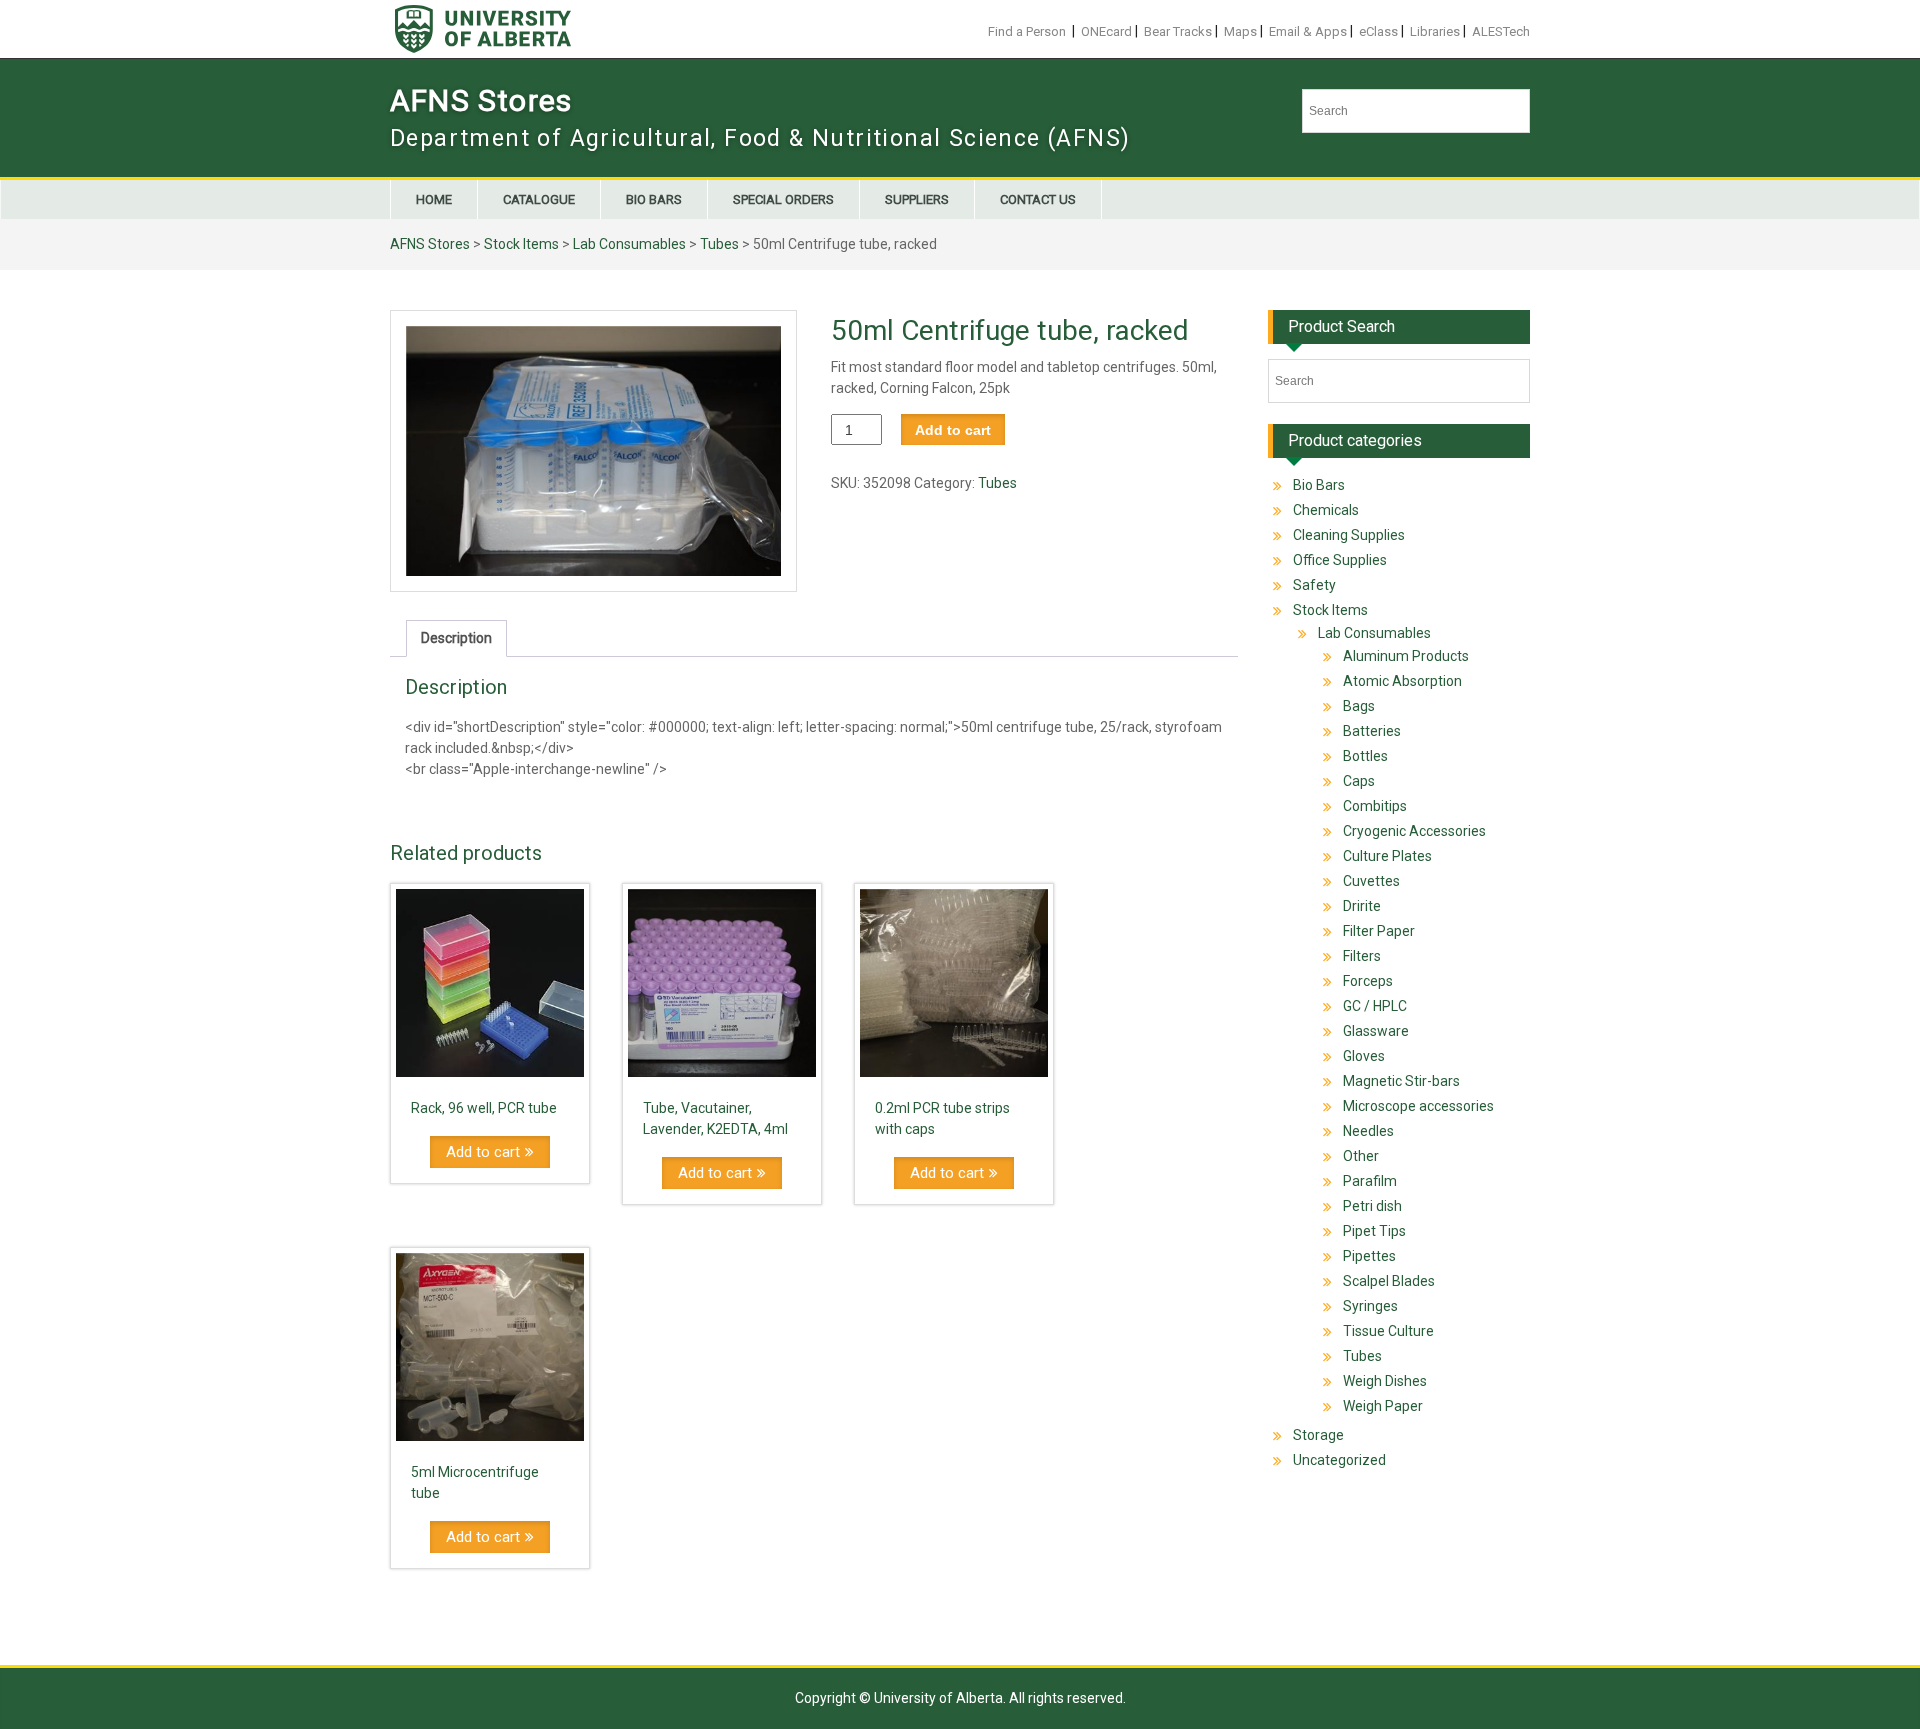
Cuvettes (1371, 881)
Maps (1240, 31)
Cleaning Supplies (1349, 535)
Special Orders (783, 199)
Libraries (1435, 31)
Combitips (1375, 806)
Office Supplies (1340, 560)
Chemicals (1326, 510)
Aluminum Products (1406, 656)
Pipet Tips (1374, 1231)
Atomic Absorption (1402, 681)
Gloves (1364, 1056)
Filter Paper (1379, 931)
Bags (1359, 706)
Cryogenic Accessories (1414, 831)
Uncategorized (1339, 1460)
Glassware (1376, 1031)
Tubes (719, 244)
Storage (1318, 1435)
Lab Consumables (629, 244)
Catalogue (539, 199)
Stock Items (521, 244)
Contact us (1038, 199)
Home (434, 199)
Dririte (1362, 906)
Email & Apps (1308, 31)
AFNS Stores (481, 100)
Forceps (1368, 981)
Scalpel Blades (1389, 1281)
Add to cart (953, 430)
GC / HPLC (1375, 1006)
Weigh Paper (1383, 1406)
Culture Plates (1387, 856)
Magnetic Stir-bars (1401, 1081)
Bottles (1365, 756)
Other (1361, 1156)
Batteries (1372, 731)
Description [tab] (456, 638)
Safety (1314, 585)
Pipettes (1369, 1256)
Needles (1368, 1131)
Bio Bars (654, 199)
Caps (1359, 781)
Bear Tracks (1178, 31)
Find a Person (1027, 31)
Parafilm (1370, 1181)
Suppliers (917, 199)
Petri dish (1372, 1206)
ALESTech (1501, 31)
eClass (1378, 31)
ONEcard (1106, 31)
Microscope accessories (1418, 1106)
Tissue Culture (1388, 1331)
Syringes (1370, 1306)
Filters (1362, 956)
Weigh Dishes (1385, 1381)
